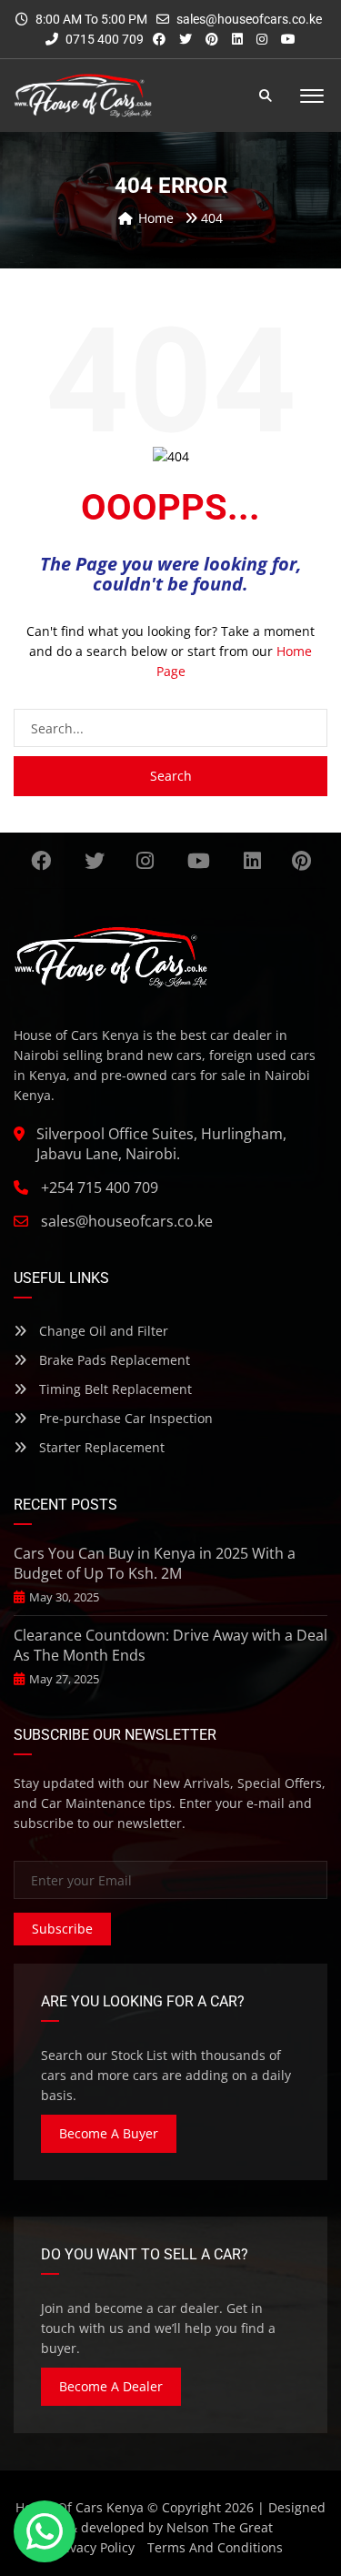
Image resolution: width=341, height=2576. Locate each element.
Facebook (40, 861)
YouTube (199, 861)
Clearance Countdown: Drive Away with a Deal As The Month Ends (170, 1645)
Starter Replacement (100, 1447)
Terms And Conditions (215, 2547)
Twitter (94, 861)
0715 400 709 (103, 39)
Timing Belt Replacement (114, 1389)
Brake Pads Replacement (113, 1360)
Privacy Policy (94, 2547)
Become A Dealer (111, 2386)
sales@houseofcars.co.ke (249, 19)
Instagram (145, 861)
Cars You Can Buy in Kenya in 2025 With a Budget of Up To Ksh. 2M (155, 1563)
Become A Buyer (109, 2133)
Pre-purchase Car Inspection (124, 1418)
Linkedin (252, 861)
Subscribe (62, 1929)
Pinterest (301, 861)
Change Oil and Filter (102, 1331)
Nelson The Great (220, 2527)
